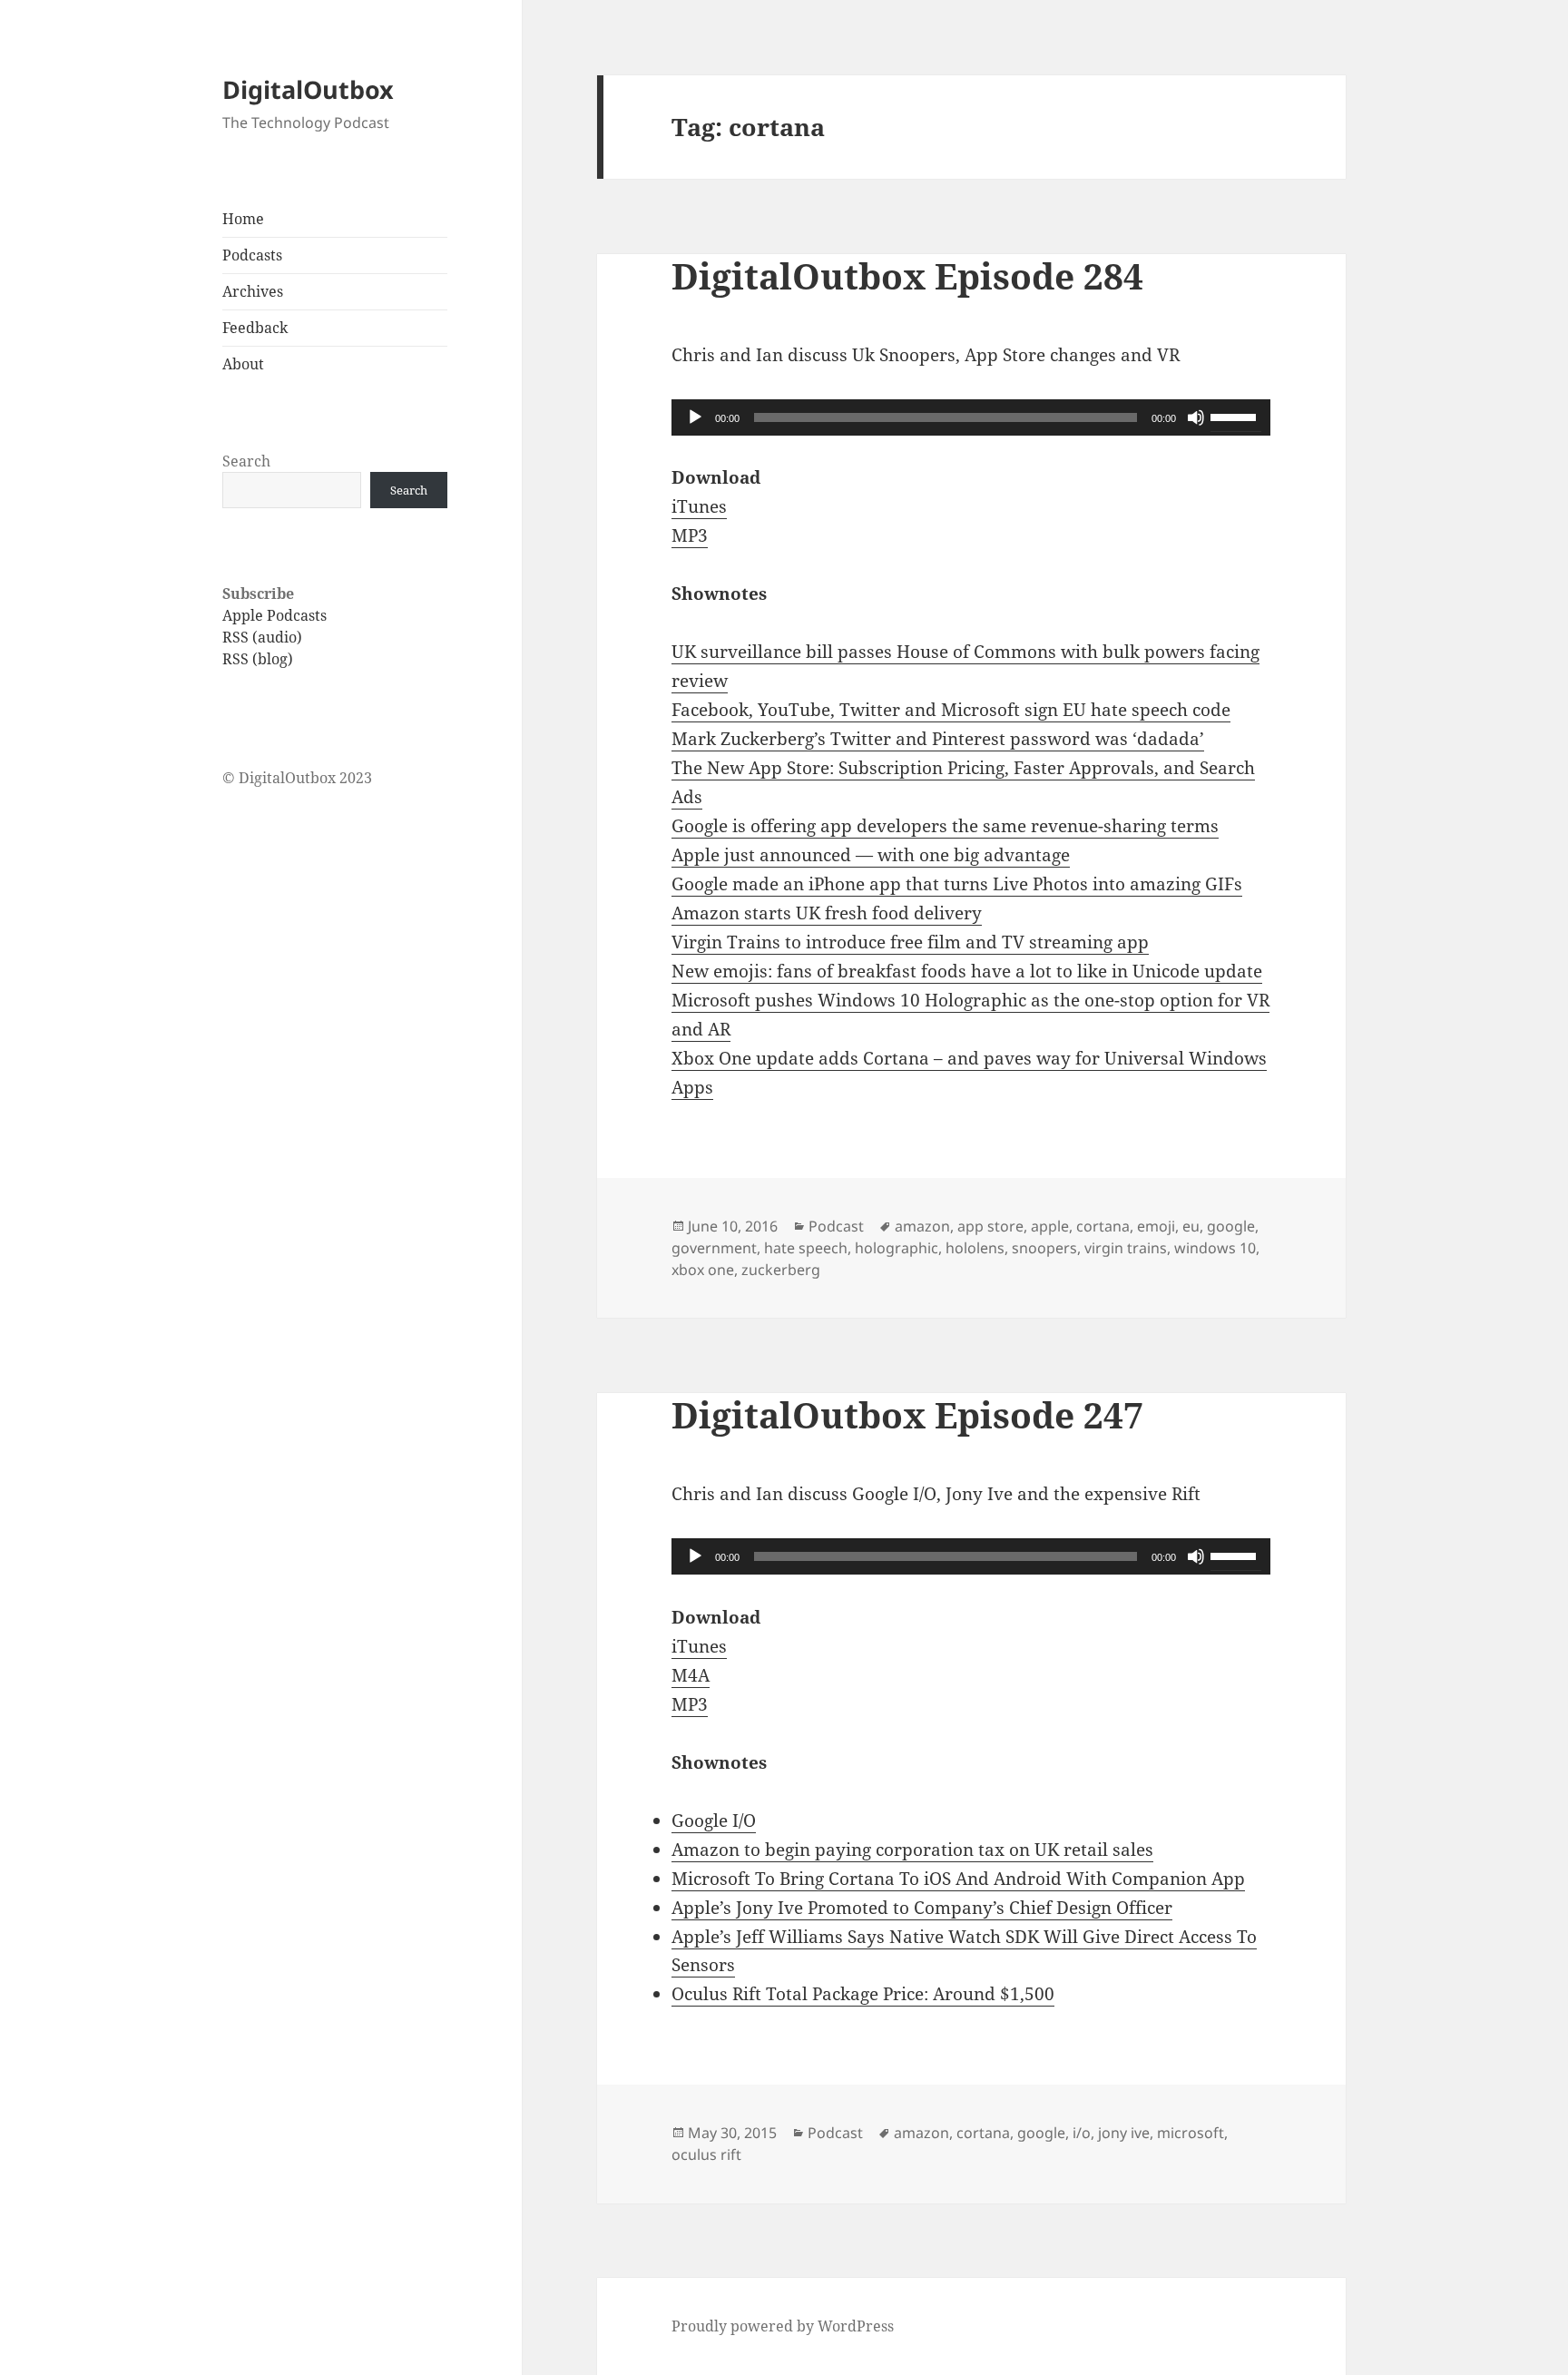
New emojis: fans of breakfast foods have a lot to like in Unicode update (967, 971)
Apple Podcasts (274, 615)
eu (1191, 1226)
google (1231, 1226)
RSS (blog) (258, 659)
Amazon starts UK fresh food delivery (827, 913)
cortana (1103, 1226)
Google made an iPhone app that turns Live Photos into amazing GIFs (957, 884)
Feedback (255, 328)
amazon (922, 1226)
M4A (691, 1675)
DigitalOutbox (308, 89)
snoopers (1044, 1248)
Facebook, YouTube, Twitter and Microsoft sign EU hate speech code (951, 710)
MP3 (690, 535)
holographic (897, 1248)
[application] (971, 417)
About (243, 364)
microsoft (1191, 2133)
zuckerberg (781, 1270)
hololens (975, 1248)
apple (1050, 1226)
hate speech (806, 1248)
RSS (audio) (262, 637)
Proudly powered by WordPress (783, 2326)
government (714, 1248)
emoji (1156, 1226)
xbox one (703, 1270)
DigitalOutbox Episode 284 (907, 275)
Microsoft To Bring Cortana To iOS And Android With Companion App (958, 1879)
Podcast (836, 1226)
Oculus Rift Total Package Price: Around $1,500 (863, 1994)
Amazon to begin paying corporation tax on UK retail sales (912, 1850)
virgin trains (1126, 1248)
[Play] (695, 417)
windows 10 (1215, 1248)
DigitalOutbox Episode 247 (907, 1414)
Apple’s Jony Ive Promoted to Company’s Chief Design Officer (922, 1908)
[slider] (1236, 416)
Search (246, 461)
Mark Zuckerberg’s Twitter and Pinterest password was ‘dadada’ (938, 739)
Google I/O (714, 1821)
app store (990, 1226)
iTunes (699, 506)
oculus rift (706, 2154)
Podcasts (252, 255)
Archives (253, 291)
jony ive (1124, 2133)
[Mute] (1196, 417)
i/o (1082, 2133)
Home (243, 219)
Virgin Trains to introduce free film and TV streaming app (910, 942)
